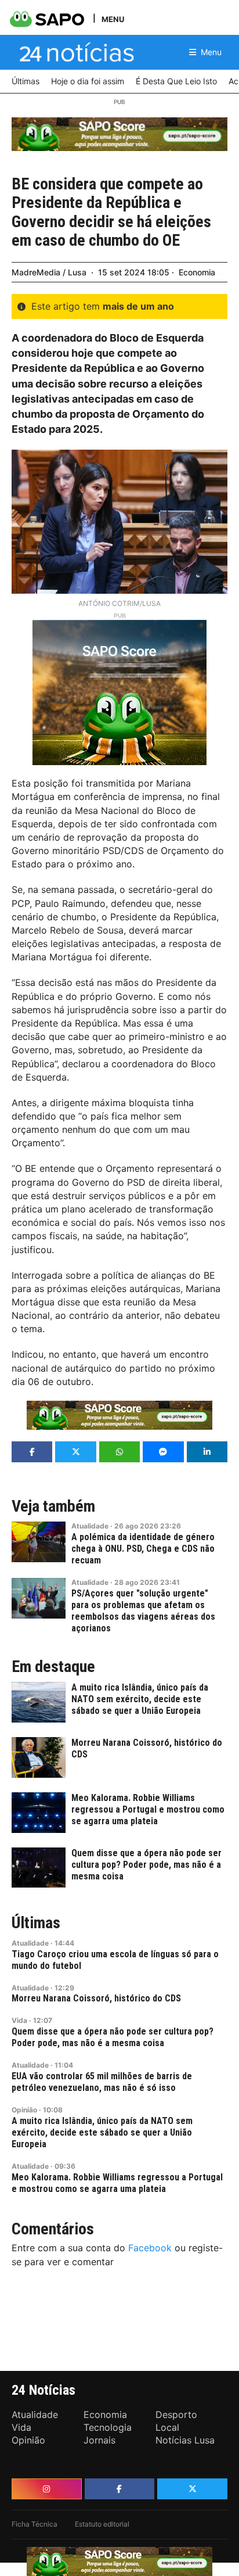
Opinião (24, 2110)
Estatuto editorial (102, 2524)
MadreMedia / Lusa (49, 272)
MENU (113, 19)
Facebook (150, 2248)
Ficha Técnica (35, 2524)
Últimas (36, 1923)
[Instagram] (47, 2489)
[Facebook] (120, 2489)
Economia (197, 272)
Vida (19, 2020)
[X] (192, 2489)
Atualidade (90, 1526)
